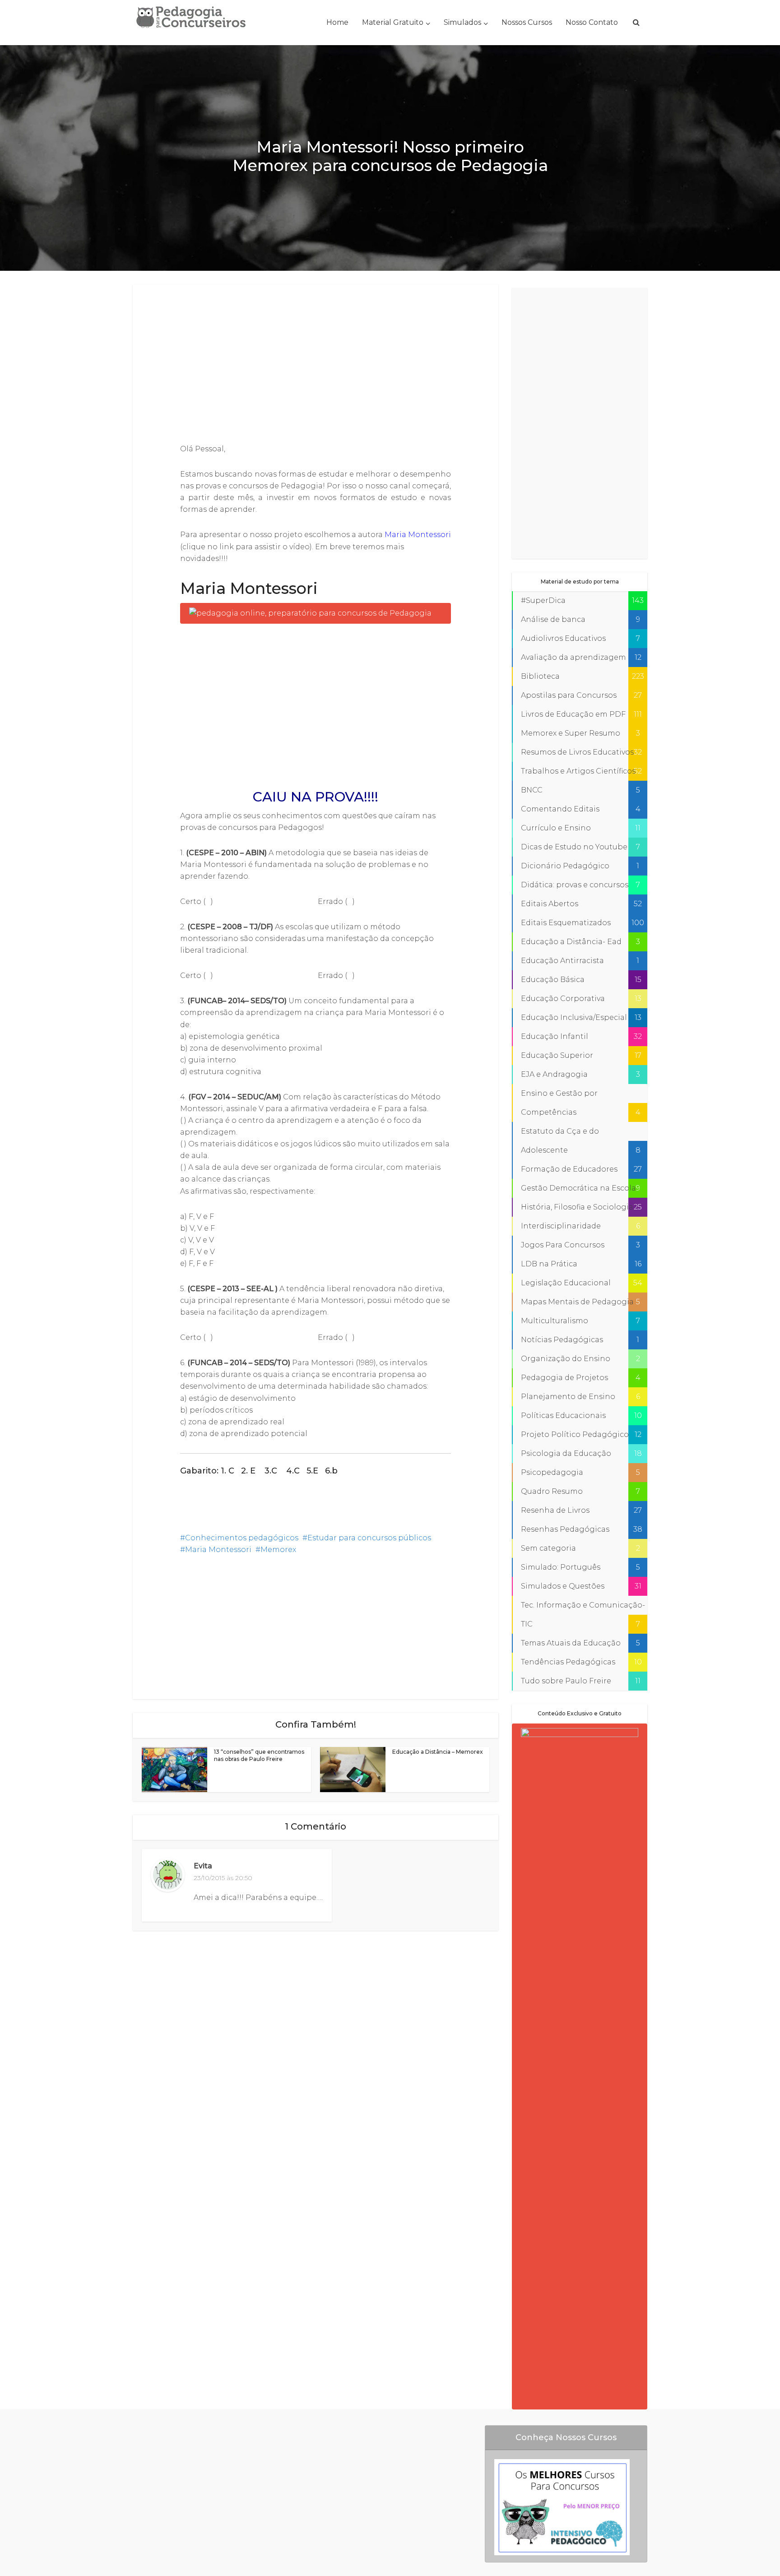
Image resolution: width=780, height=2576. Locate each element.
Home (337, 22)
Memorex (278, 1550)
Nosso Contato (592, 22)
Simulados (462, 22)
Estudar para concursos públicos (369, 1538)
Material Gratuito (393, 22)
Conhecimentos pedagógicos (242, 1538)
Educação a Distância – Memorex (438, 1752)
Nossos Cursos (527, 22)
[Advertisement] (316, 365)
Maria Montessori (418, 535)
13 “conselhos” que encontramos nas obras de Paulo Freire (259, 1755)
